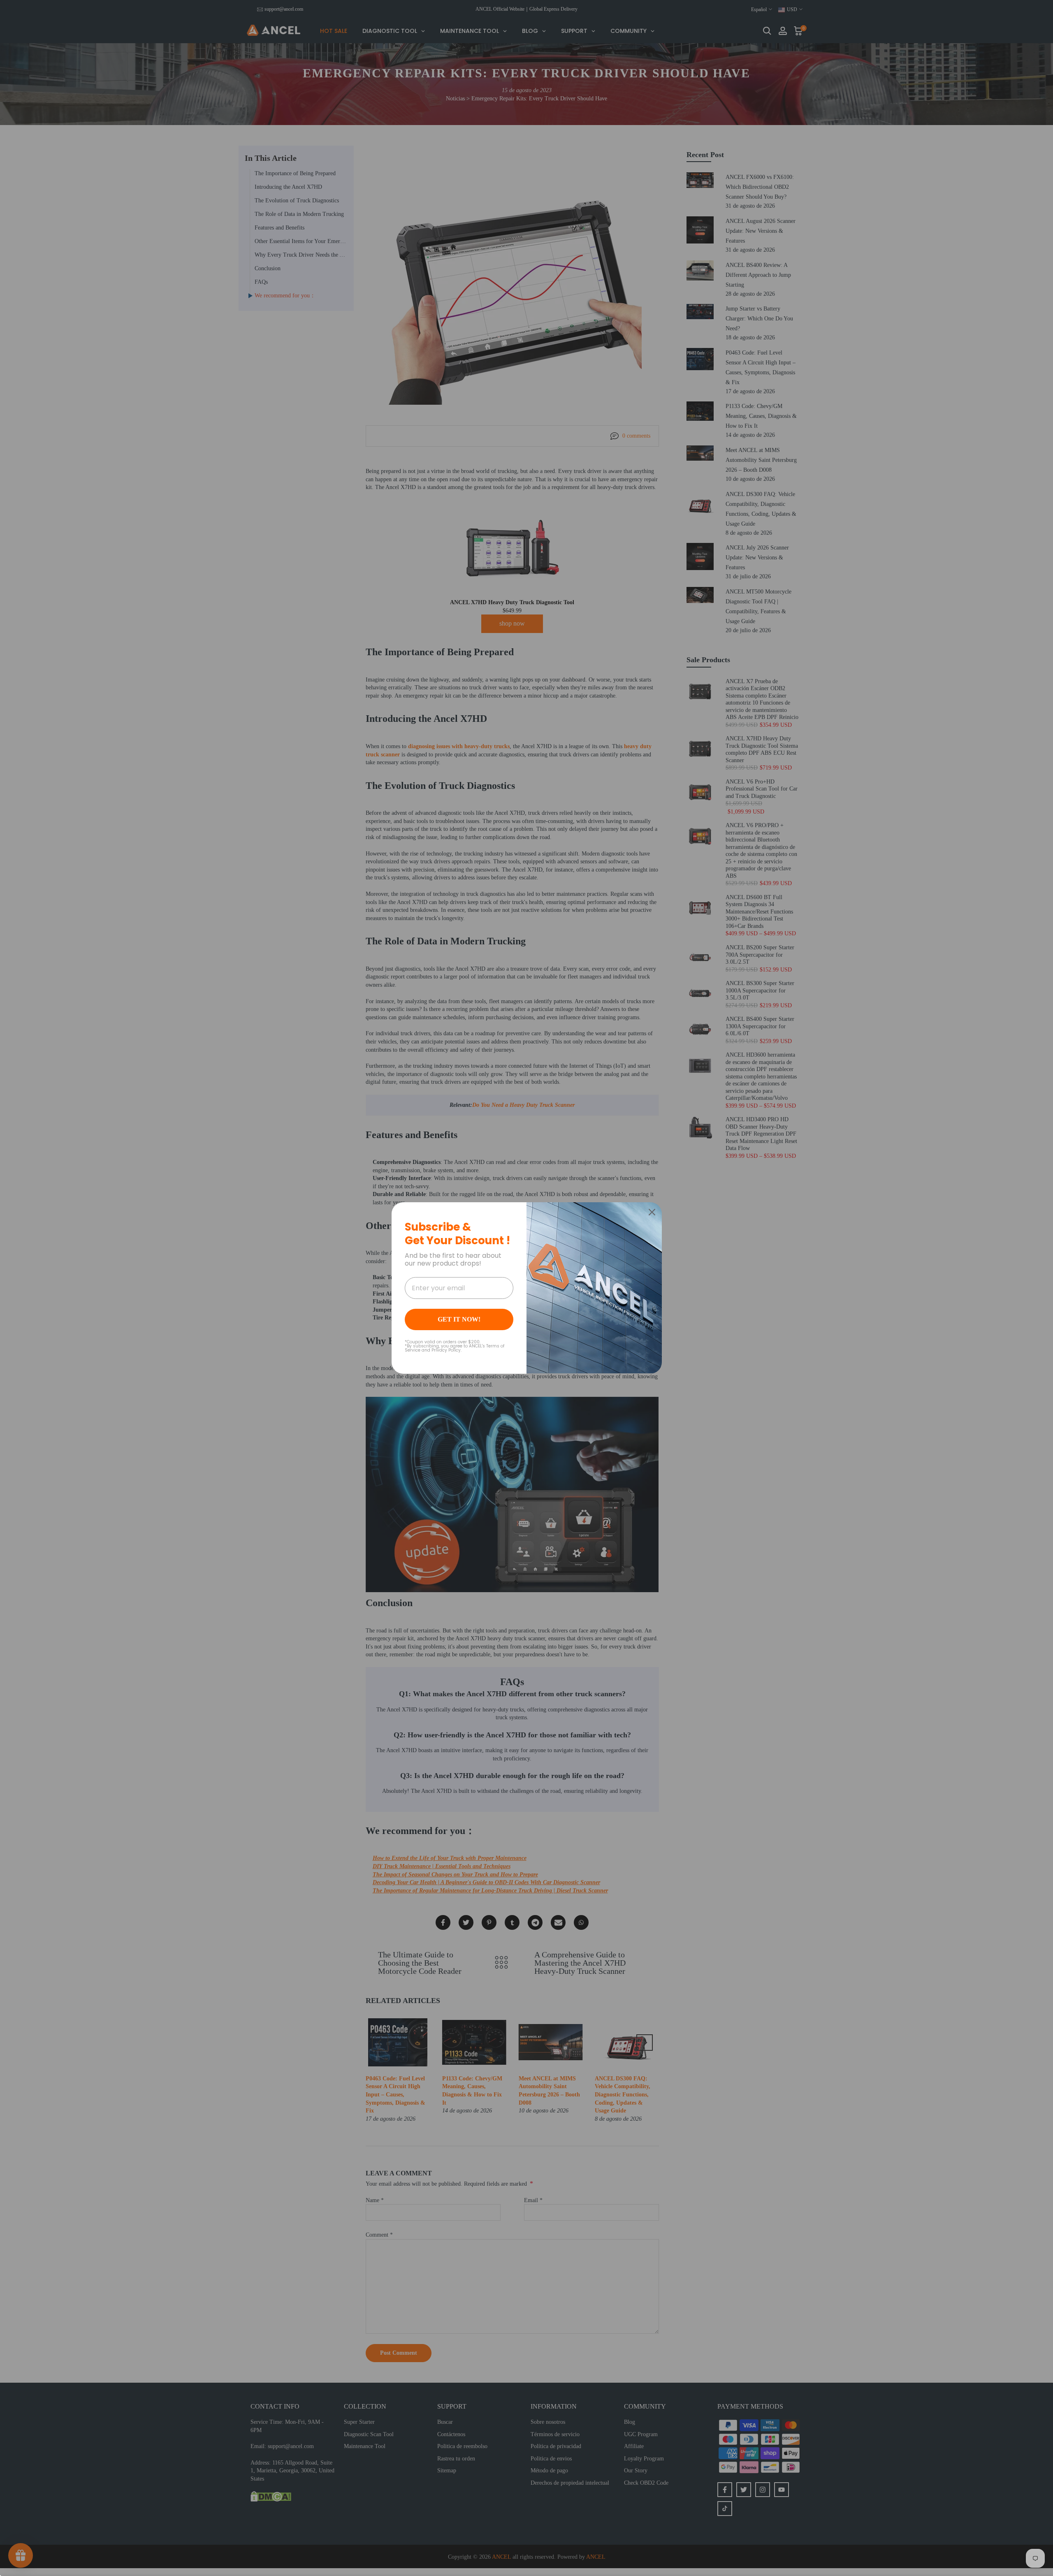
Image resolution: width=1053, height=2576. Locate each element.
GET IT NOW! (459, 1319)
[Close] (652, 1212)
